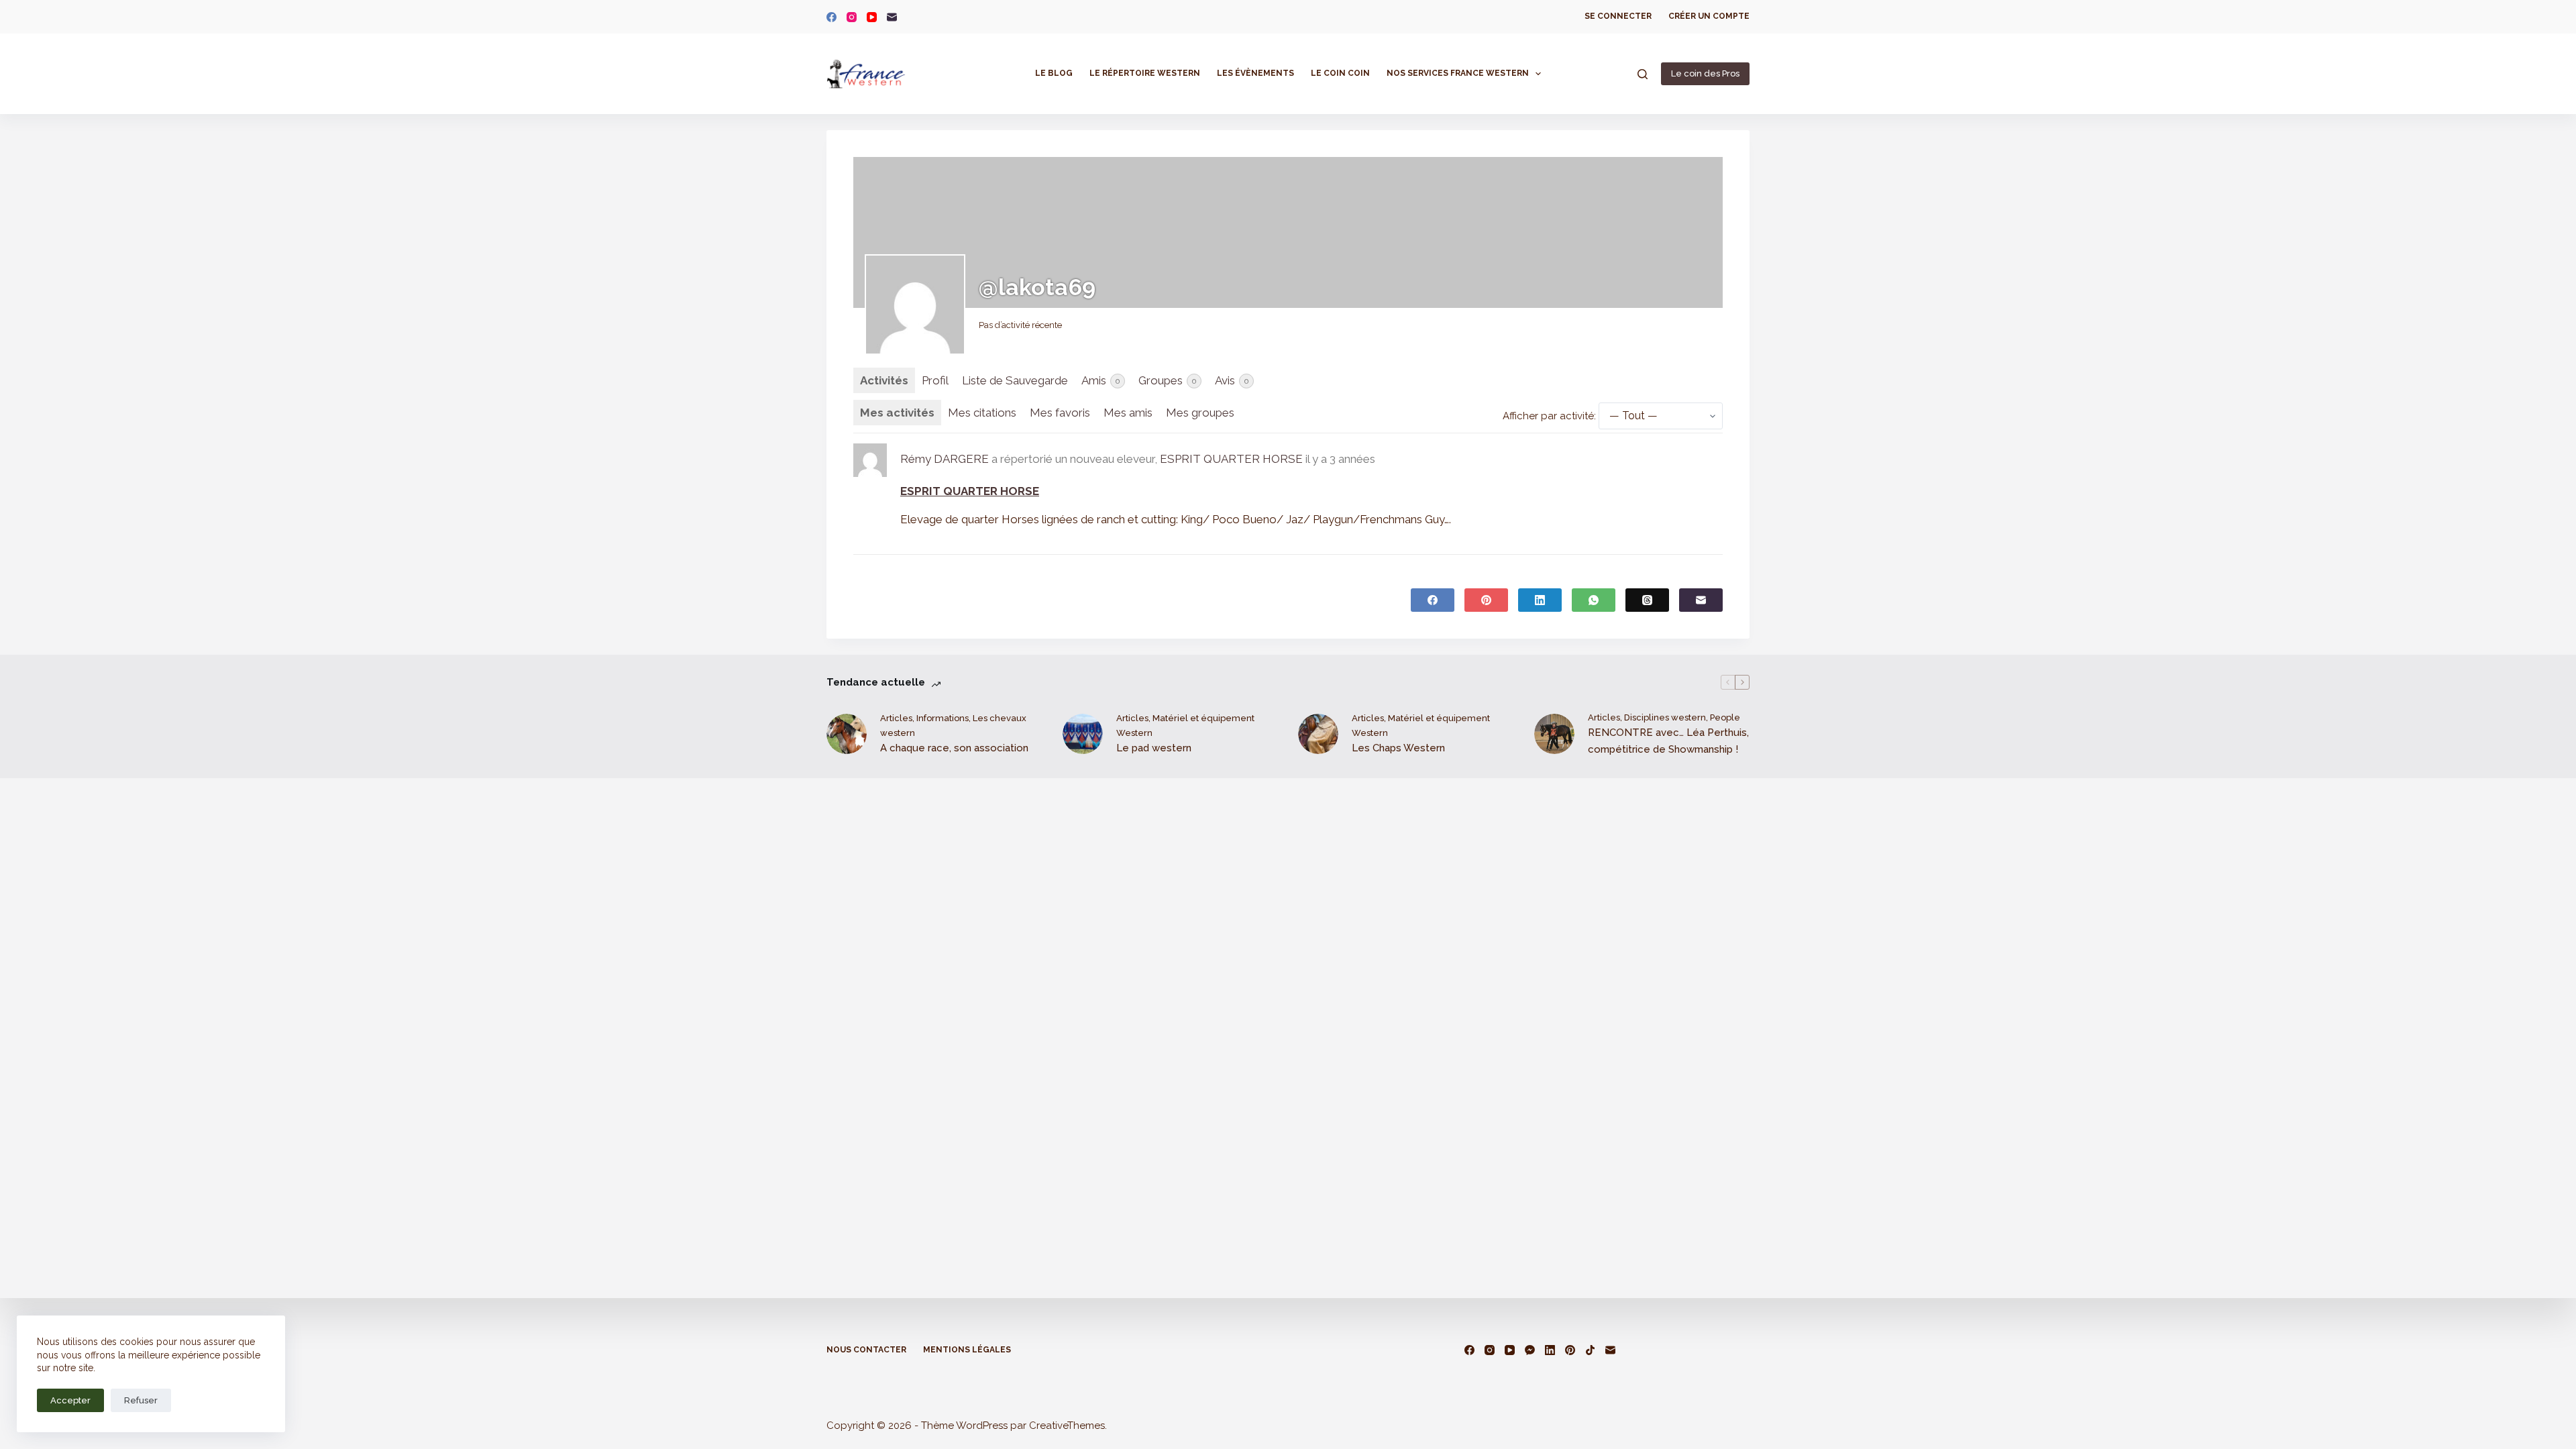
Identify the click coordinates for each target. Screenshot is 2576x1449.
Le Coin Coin (1340, 73)
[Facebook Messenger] (1530, 1350)
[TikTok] (1590, 1350)
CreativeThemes (1067, 1426)
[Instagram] (852, 17)
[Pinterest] (1486, 600)
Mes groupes (1200, 413)
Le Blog (1054, 73)
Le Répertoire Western (1145, 73)
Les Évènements (1255, 73)
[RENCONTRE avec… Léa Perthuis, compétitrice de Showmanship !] (1554, 734)
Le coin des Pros (1705, 73)
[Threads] (1647, 600)
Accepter (70, 1400)
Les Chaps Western (1398, 748)
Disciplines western (1665, 717)
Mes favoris (1060, 413)
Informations (943, 718)
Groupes (1168, 380)
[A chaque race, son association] (847, 734)
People (1725, 717)
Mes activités (897, 413)
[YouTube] (872, 17)
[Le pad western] (1083, 734)
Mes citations (982, 413)
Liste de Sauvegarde (1015, 380)
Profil (935, 380)
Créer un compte (1709, 16)
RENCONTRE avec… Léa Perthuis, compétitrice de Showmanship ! (1668, 741)
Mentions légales (967, 1350)
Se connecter (1618, 16)
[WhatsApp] (1594, 600)
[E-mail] (892, 17)
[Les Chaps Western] (1318, 734)
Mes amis (1128, 413)
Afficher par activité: (1549, 416)
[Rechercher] (1643, 74)
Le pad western (1154, 748)
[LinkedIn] (1540, 600)
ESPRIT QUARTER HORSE (1231, 459)
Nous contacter (866, 1350)
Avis (1232, 380)
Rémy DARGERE (945, 459)
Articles (896, 718)
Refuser (141, 1400)
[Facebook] (831, 17)
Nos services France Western (1458, 73)
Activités (884, 380)
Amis (1101, 380)
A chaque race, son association (954, 748)
